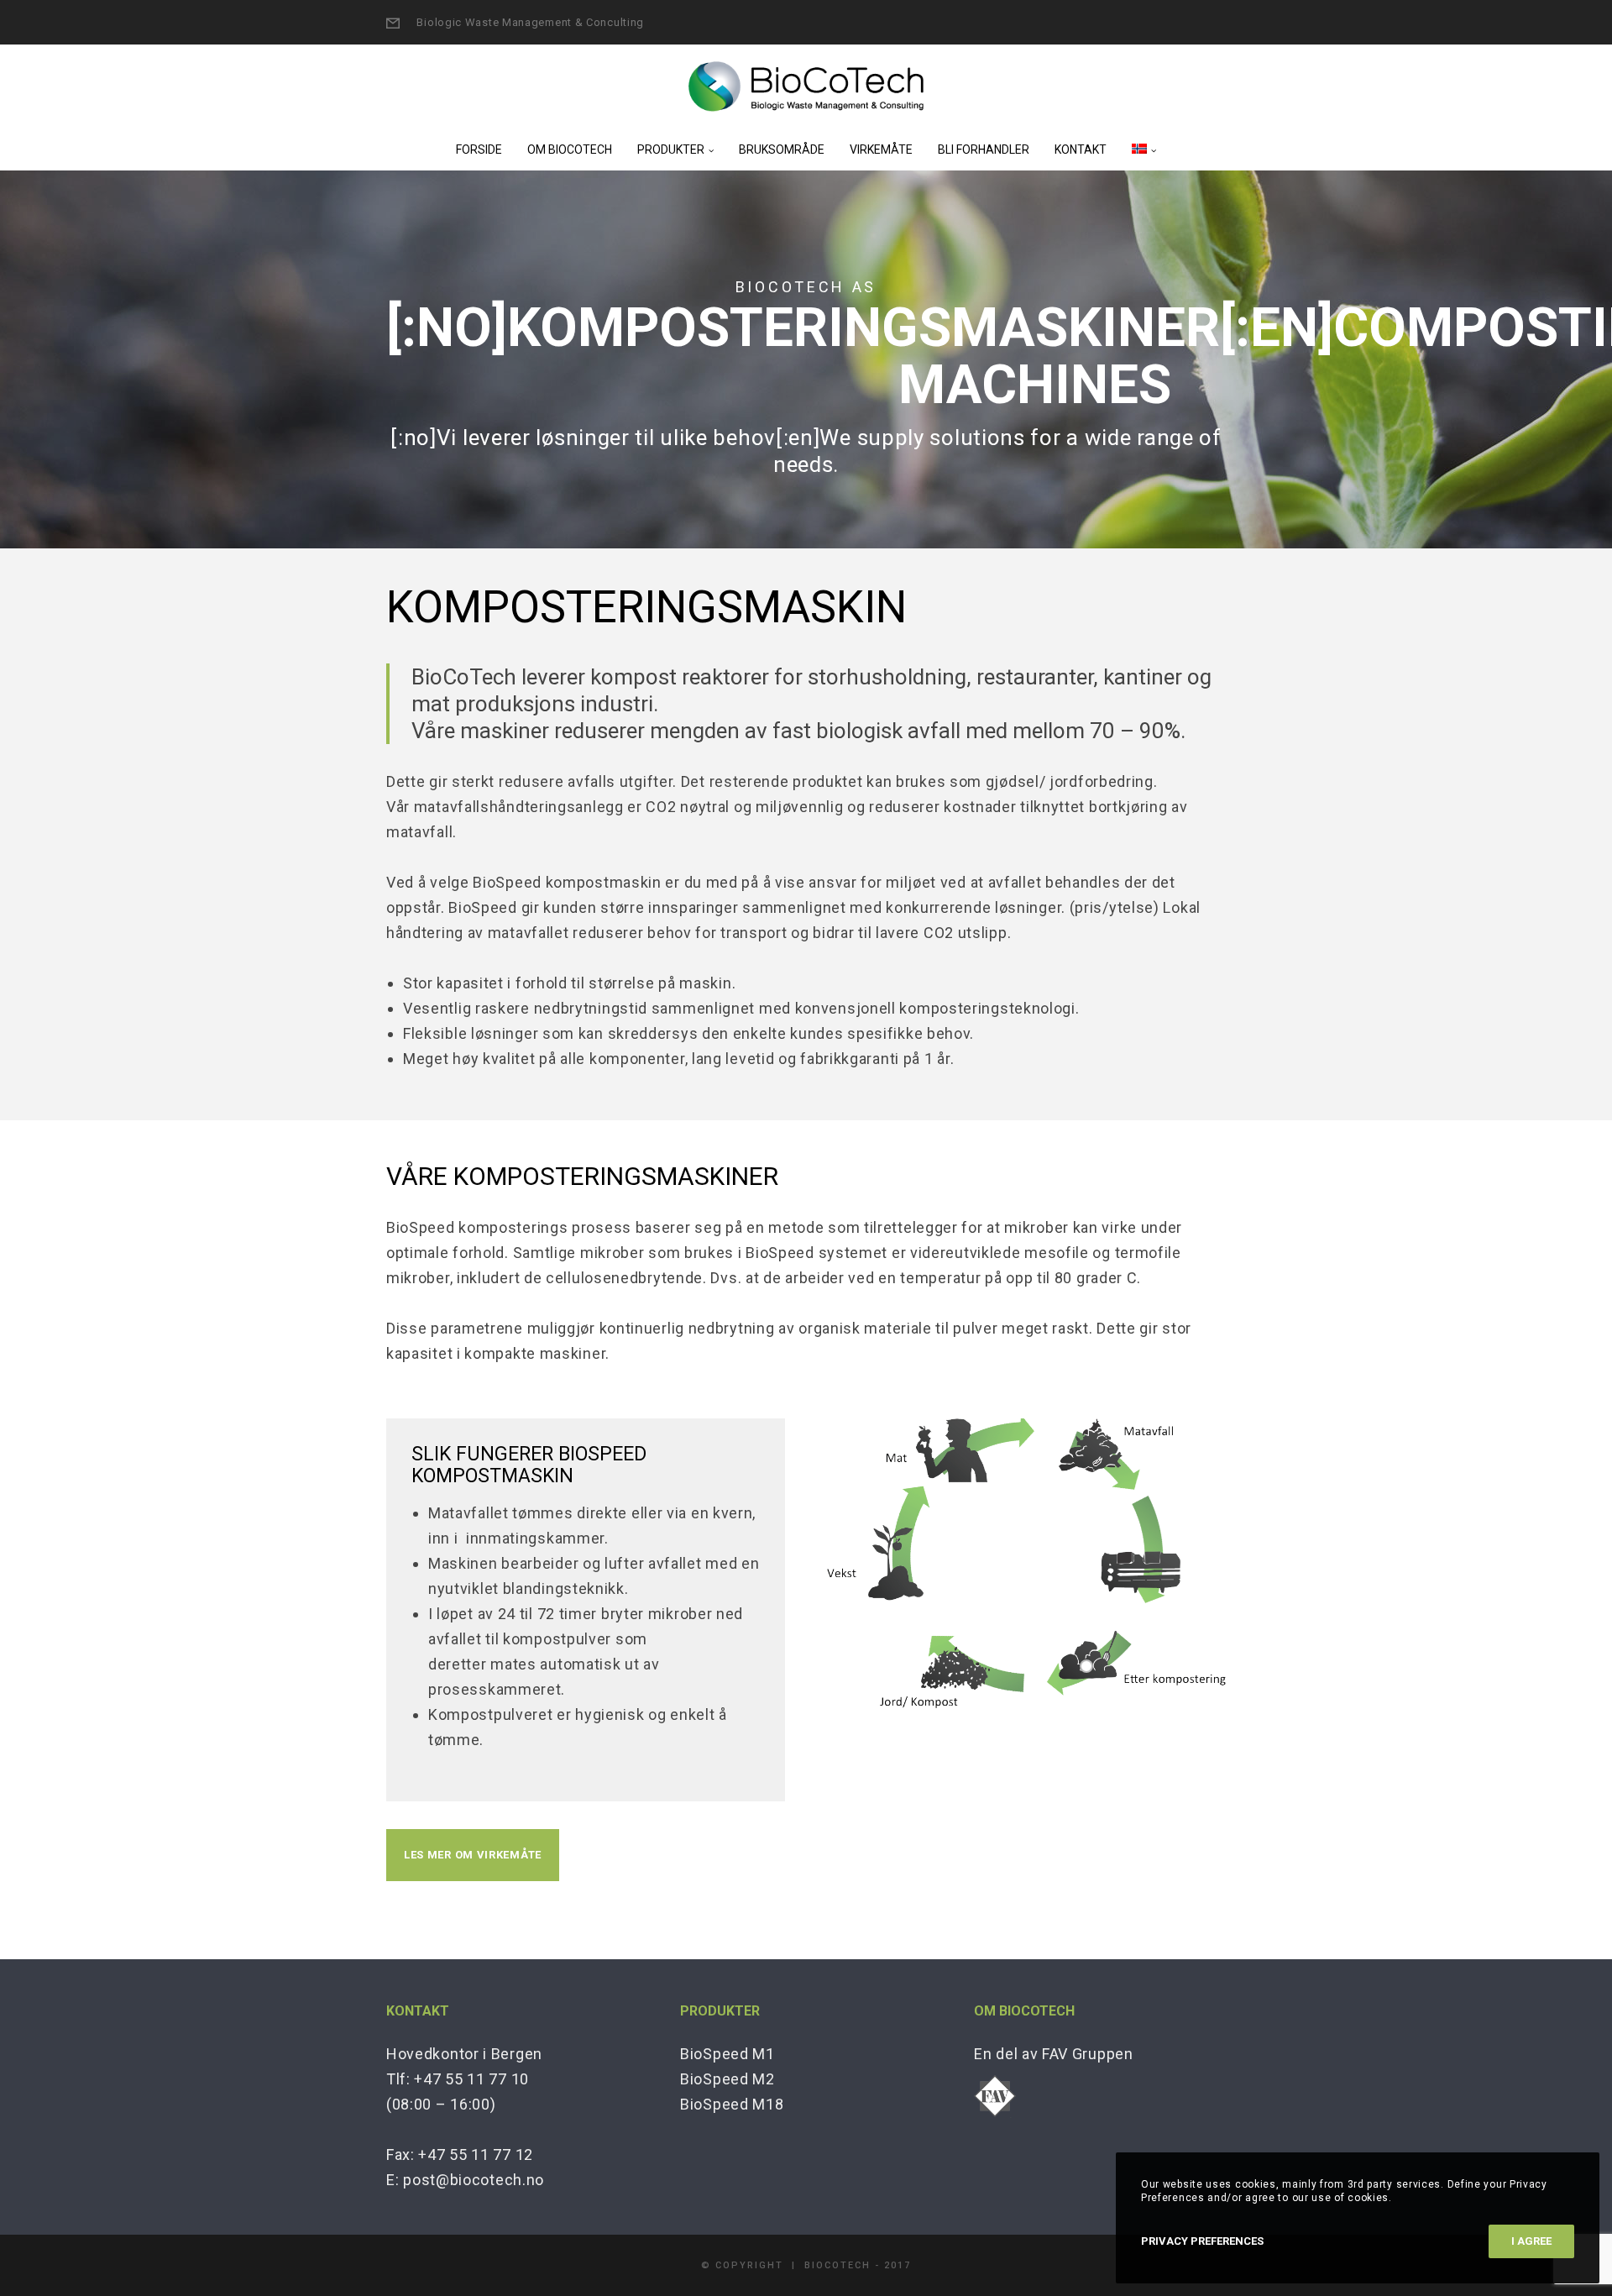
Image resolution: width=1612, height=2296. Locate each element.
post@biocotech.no (474, 2180)
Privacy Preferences (1202, 2241)
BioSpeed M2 (727, 2079)
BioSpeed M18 (732, 2104)
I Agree (1531, 2241)
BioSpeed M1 (727, 2054)
